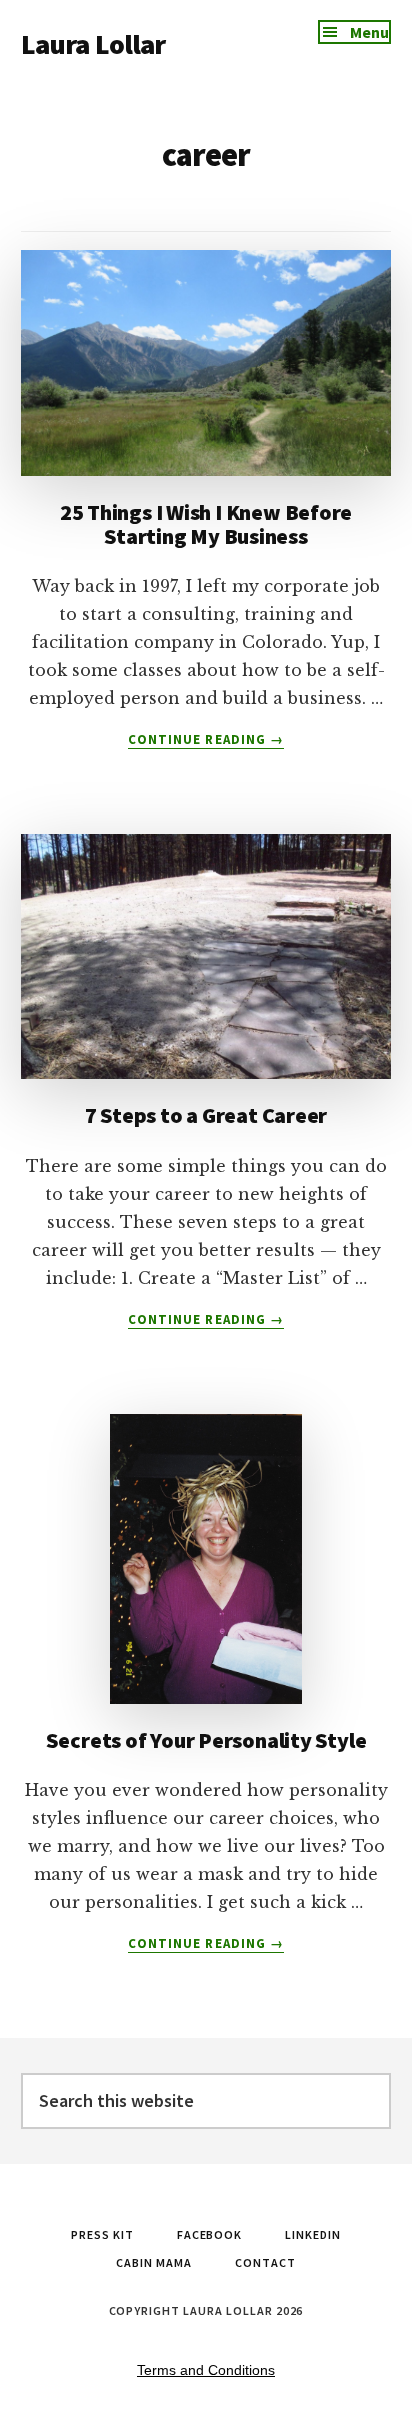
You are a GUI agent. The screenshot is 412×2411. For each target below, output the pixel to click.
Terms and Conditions (206, 2370)
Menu (369, 32)
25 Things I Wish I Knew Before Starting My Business (206, 524)
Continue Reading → (206, 740)
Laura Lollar (93, 44)
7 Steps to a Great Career (206, 1115)
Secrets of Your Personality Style (206, 1740)
